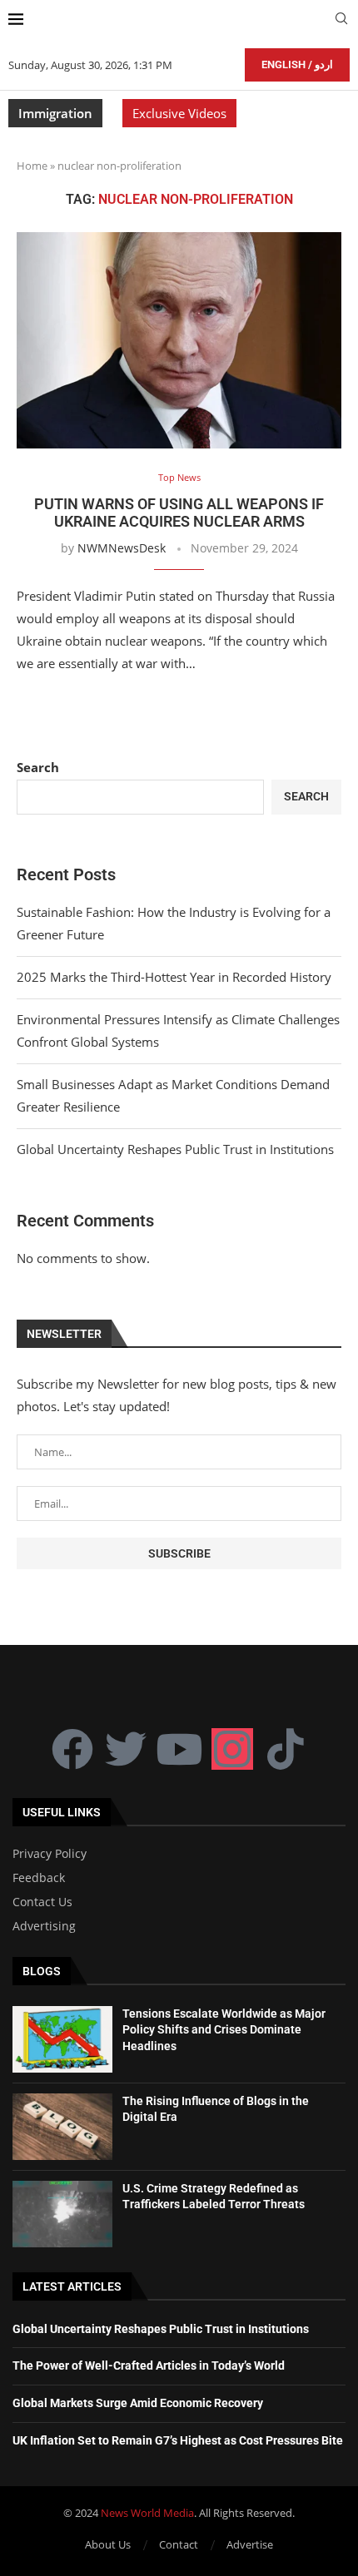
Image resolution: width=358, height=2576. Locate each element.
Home (32, 166)
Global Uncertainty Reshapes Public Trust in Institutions (175, 1149)
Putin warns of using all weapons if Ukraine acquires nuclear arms (179, 513)
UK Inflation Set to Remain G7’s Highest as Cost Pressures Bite (178, 2440)
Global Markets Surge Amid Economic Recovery (138, 2403)
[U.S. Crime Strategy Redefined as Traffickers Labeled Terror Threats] (62, 2214)
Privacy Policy (50, 1854)
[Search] (341, 20)
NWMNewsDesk (122, 548)
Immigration (55, 113)
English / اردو (297, 64)
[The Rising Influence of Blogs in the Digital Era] (62, 2127)
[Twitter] (126, 1749)
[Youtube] (179, 1749)
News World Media (147, 2513)
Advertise (250, 2544)
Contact (179, 2544)
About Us (108, 2544)
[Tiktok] (286, 1749)
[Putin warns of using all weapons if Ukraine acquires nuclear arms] (179, 340)
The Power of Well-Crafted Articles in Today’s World (149, 2365)
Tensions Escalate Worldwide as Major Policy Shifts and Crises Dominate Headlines (224, 2030)
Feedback (39, 1878)
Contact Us (42, 1902)
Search (38, 767)
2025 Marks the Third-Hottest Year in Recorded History (174, 977)
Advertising (44, 1926)
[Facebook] (72, 1749)
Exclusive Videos (179, 113)
